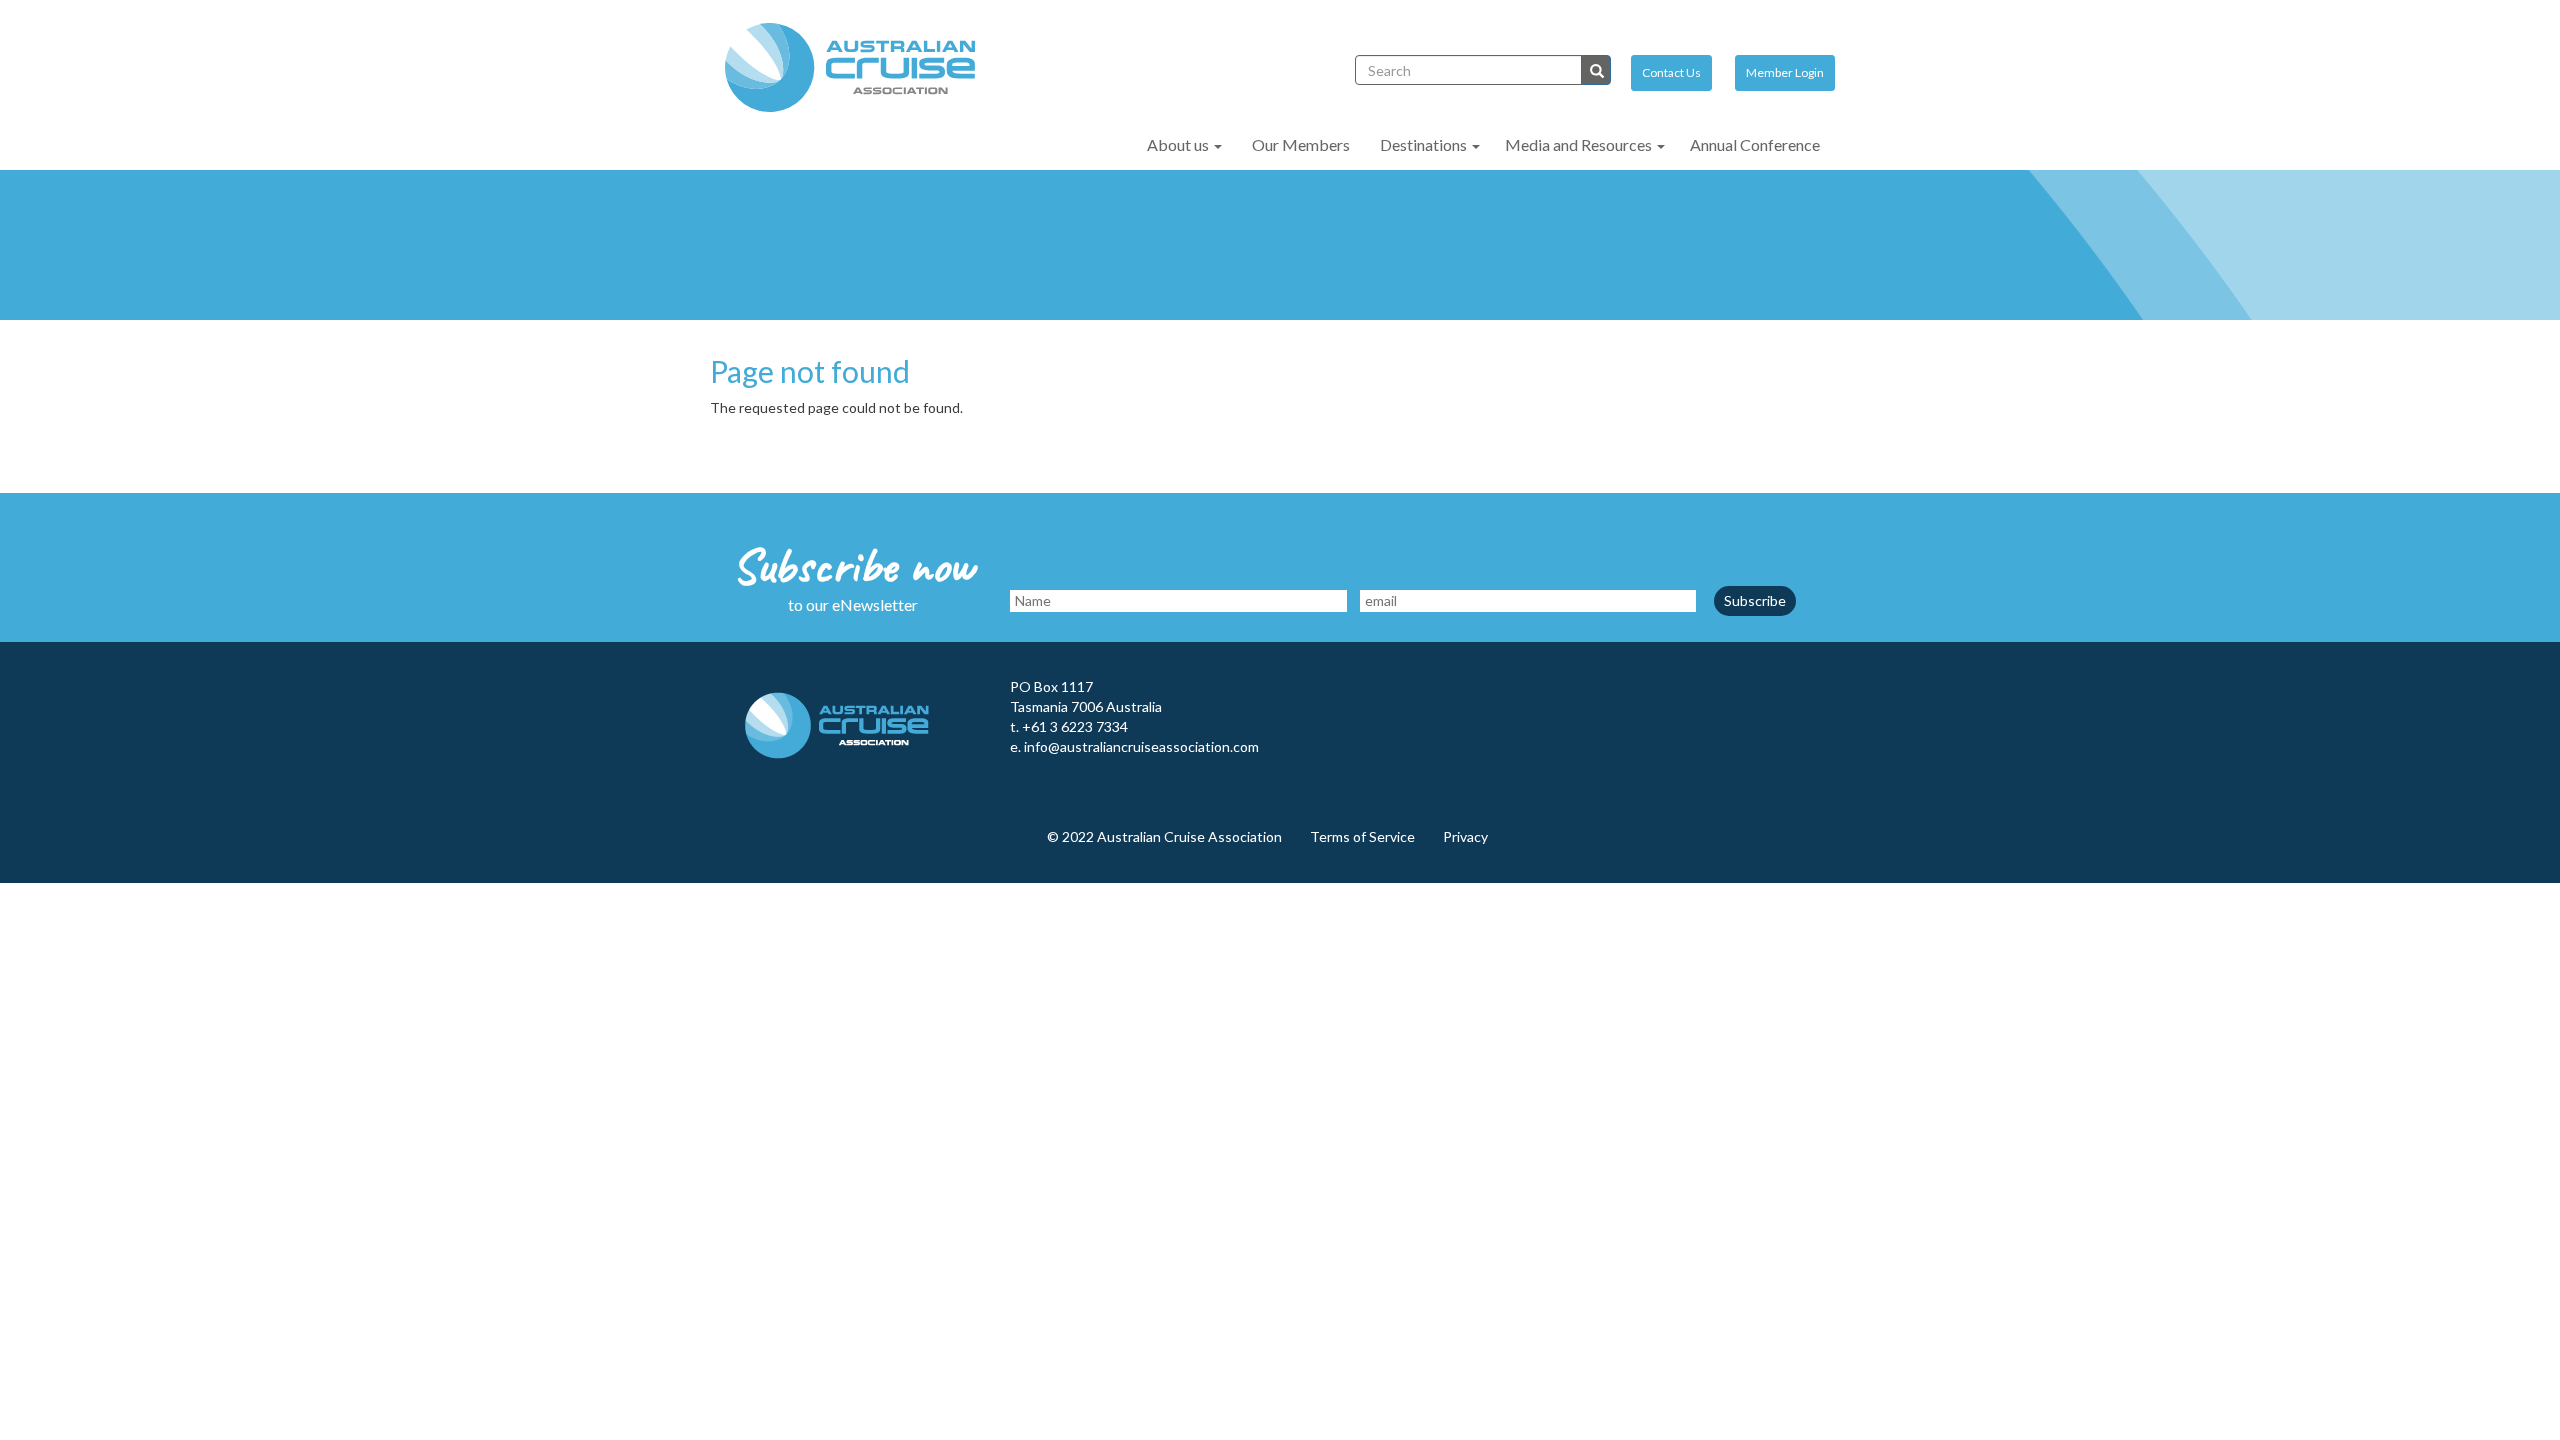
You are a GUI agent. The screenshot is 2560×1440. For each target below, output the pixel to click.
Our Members (1301, 144)
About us (1179, 144)
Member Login (1785, 72)
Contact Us (1671, 72)
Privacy (1465, 836)
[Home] (857, 67)
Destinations (1425, 144)
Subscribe (1755, 600)
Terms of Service (1362, 836)
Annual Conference (1755, 144)
